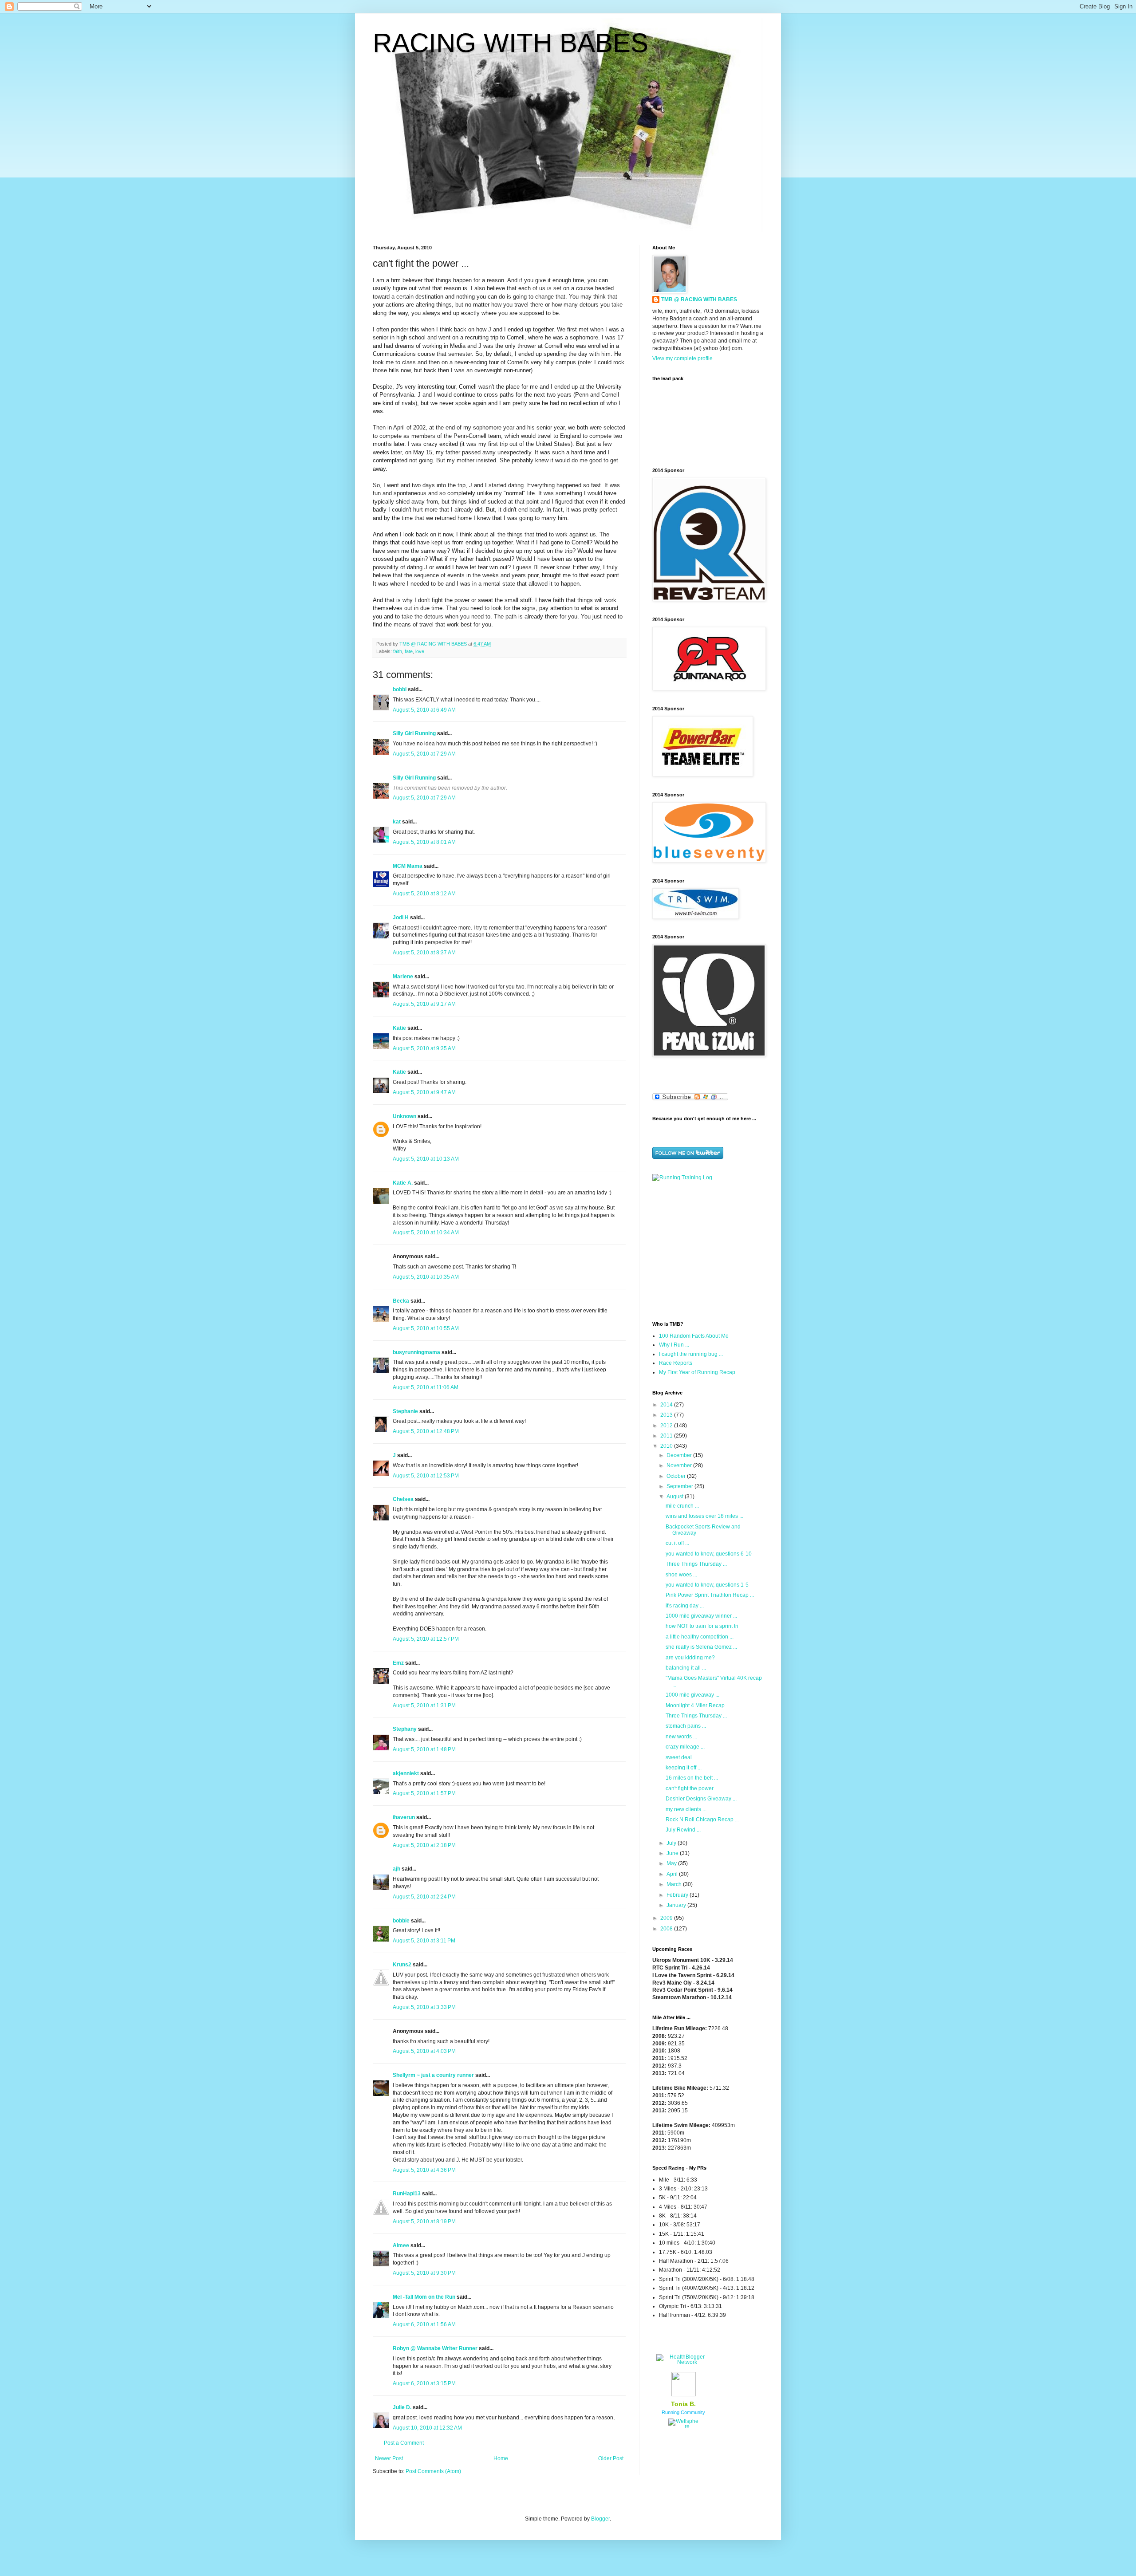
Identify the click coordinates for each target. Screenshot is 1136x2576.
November (680, 1465)
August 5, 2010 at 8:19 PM (424, 2222)
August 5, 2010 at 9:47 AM (424, 1092)
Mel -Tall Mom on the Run (424, 2297)
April (673, 1874)
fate (409, 651)
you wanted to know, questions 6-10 (709, 1554)
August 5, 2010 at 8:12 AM (424, 894)
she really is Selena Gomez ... (701, 1647)
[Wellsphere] (683, 2426)
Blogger (600, 2519)
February (678, 1895)
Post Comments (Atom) (433, 2471)
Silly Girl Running (414, 733)
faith (398, 651)
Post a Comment (404, 2443)
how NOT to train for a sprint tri (702, 1626)
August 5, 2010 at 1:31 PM (424, 1706)
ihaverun (404, 1817)
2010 (667, 1446)
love (420, 651)
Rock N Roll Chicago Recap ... (702, 1820)
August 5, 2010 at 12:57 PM (426, 1639)
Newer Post (389, 2458)
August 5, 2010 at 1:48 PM (424, 1749)
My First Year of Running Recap (697, 1372)
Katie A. (403, 1183)
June (673, 1853)
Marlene (403, 977)
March (675, 1884)
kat (397, 822)
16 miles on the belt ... (692, 1778)
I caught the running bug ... (691, 1354)
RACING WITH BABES (511, 43)
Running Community (683, 2412)
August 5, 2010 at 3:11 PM (424, 1941)
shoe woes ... (681, 1575)
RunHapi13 (407, 2194)
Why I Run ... (674, 1345)
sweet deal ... (681, 1757)
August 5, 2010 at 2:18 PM (424, 1845)
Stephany (405, 1729)
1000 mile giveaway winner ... (701, 1616)
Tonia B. (683, 2404)
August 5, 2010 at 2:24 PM (424, 1897)
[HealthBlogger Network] (683, 2362)
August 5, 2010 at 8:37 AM (424, 953)
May (672, 1863)
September (680, 1486)
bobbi (400, 689)
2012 (667, 1426)
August (676, 1497)
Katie (399, 1028)
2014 (667, 1405)
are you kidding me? (690, 1658)
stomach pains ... (686, 1726)
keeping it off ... (684, 1768)
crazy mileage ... (685, 1747)
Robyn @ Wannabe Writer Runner (435, 2348)
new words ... (681, 1737)
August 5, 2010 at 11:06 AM (426, 1387)
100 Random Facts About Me (694, 1336)
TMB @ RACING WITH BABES (699, 299)
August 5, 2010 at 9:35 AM (424, 1048)
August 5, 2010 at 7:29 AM (424, 754)
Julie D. (402, 2407)
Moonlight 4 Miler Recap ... (698, 1706)
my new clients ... (686, 1809)
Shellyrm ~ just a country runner (433, 2075)
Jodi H (401, 918)
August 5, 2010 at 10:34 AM (426, 1233)
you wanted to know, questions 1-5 (707, 1585)
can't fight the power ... (692, 1788)
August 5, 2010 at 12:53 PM (426, 1476)
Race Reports (676, 1363)
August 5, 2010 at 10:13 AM (426, 1159)
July (672, 1843)
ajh (396, 1869)
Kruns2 (402, 1965)
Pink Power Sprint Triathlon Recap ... (710, 1595)
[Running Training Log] (682, 1178)
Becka (401, 1301)
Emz (398, 1663)
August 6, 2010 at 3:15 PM (424, 2383)
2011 (667, 1436)
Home (501, 2458)
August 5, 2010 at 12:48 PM (426, 1431)
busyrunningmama (416, 1352)
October (677, 1476)
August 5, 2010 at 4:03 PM (424, 2051)
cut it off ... (677, 1543)
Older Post (611, 2458)
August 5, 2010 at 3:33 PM (424, 2007)
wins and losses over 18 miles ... (704, 1516)
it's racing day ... (685, 1606)
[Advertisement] (708, 1250)
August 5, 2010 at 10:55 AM (426, 1328)
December (680, 1455)
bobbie (401, 1921)
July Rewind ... (683, 1830)
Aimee (401, 2245)
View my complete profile (682, 358)
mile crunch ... (682, 1506)
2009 (667, 1918)
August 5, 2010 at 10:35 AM (426, 1277)
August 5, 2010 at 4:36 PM (424, 2170)
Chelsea (403, 1499)
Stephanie (405, 1411)
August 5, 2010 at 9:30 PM (424, 2273)
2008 (667, 1929)
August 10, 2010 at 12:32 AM (427, 2428)
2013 (667, 1415)
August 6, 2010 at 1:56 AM (424, 2324)
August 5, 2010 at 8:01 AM (424, 842)
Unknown (404, 1116)
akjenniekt (406, 1773)
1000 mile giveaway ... (692, 1695)
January (677, 1905)
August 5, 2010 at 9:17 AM (424, 1004)
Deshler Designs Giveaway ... (701, 1799)
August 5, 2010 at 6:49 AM (424, 710)
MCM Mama (408, 866)
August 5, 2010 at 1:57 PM (424, 1793)
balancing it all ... (686, 1668)
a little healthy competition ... (700, 1637)
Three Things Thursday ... (696, 1564)
